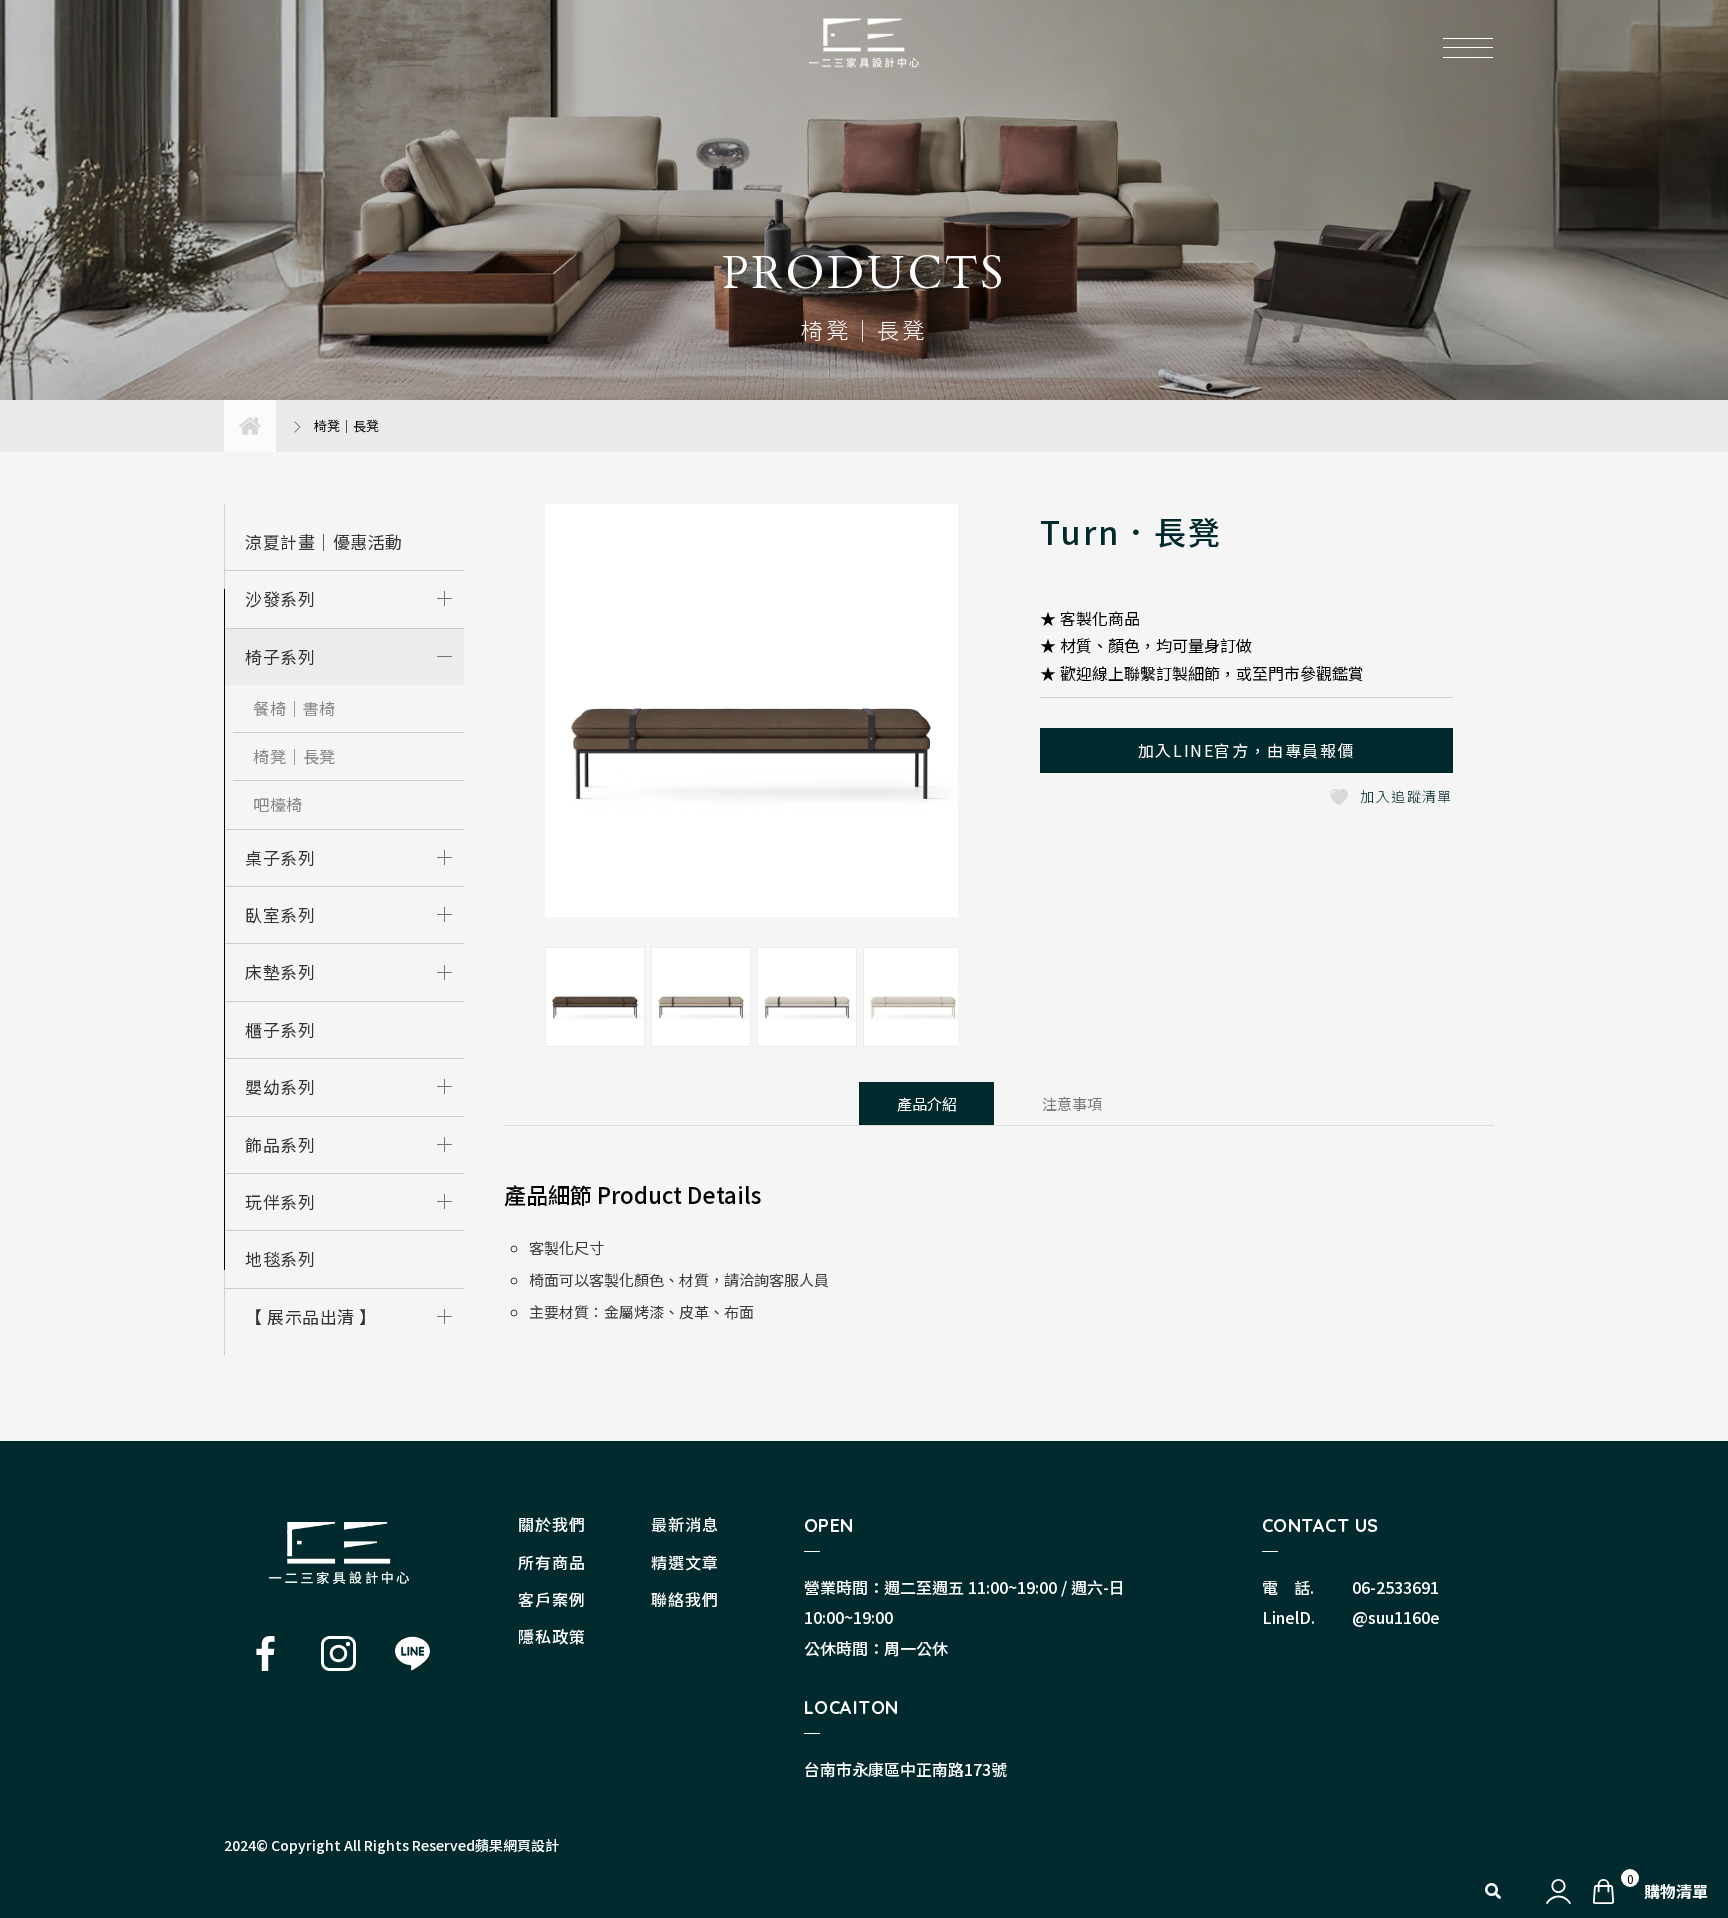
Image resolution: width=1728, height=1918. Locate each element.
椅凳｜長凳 (294, 756)
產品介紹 (927, 1103)
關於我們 (552, 1524)
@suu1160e (1396, 1617)
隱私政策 (552, 1636)
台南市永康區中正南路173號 (905, 1769)
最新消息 (685, 1524)
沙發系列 (280, 598)
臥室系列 (280, 914)
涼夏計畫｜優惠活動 (324, 541)
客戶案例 (552, 1599)
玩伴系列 (280, 1201)
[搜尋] (1493, 1889)
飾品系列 (280, 1144)
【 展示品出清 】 (311, 1316)
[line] (412, 1653)
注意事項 (1072, 1103)
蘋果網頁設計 (517, 1845)
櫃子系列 (280, 1029)
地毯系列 (280, 1258)
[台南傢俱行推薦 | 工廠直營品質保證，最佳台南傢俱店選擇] (864, 41)
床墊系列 (280, 971)
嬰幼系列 (280, 1086)
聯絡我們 (685, 1599)
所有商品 (552, 1562)
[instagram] (338, 1653)
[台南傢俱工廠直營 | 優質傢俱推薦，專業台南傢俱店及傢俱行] (339, 1552)
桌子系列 (280, 857)
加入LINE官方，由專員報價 (1246, 750)
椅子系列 (280, 656)
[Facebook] (265, 1653)
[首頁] (250, 426)
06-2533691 (1395, 1587)
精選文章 (685, 1562)
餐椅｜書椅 (294, 708)
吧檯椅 (278, 804)
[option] (751, 715)
